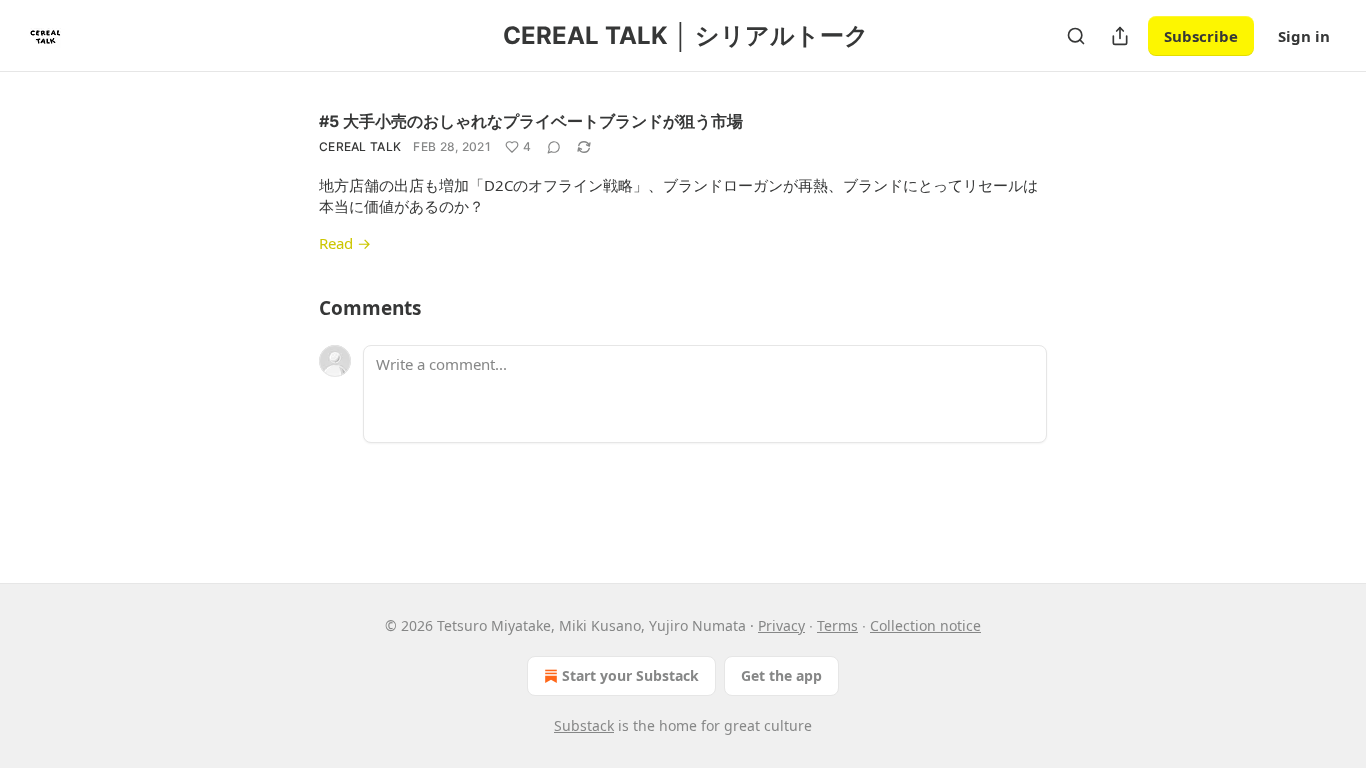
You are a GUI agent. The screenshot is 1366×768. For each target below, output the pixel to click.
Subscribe (1201, 36)
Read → (345, 243)
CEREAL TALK (360, 146)
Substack (584, 725)
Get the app (781, 675)
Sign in (1304, 36)
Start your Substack (630, 675)
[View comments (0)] (554, 147)
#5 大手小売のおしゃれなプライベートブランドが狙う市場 (531, 121)
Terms (837, 625)
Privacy (781, 625)
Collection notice (925, 625)
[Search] (1076, 36)
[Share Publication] (1120, 36)
